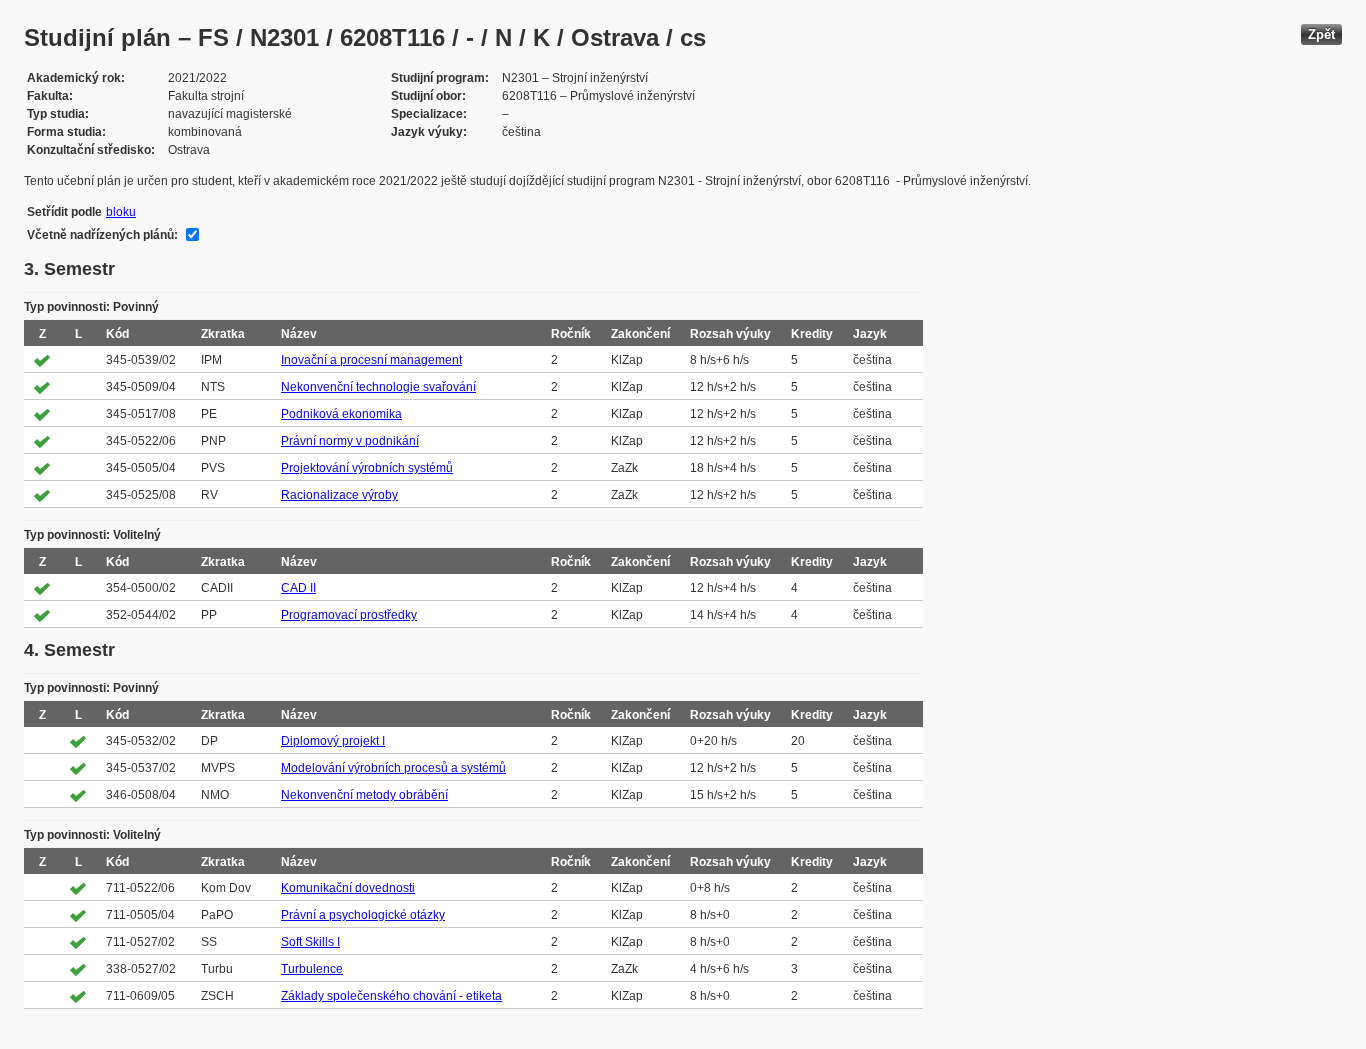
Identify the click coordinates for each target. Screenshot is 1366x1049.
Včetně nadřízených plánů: (102, 235)
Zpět (1321, 34)
